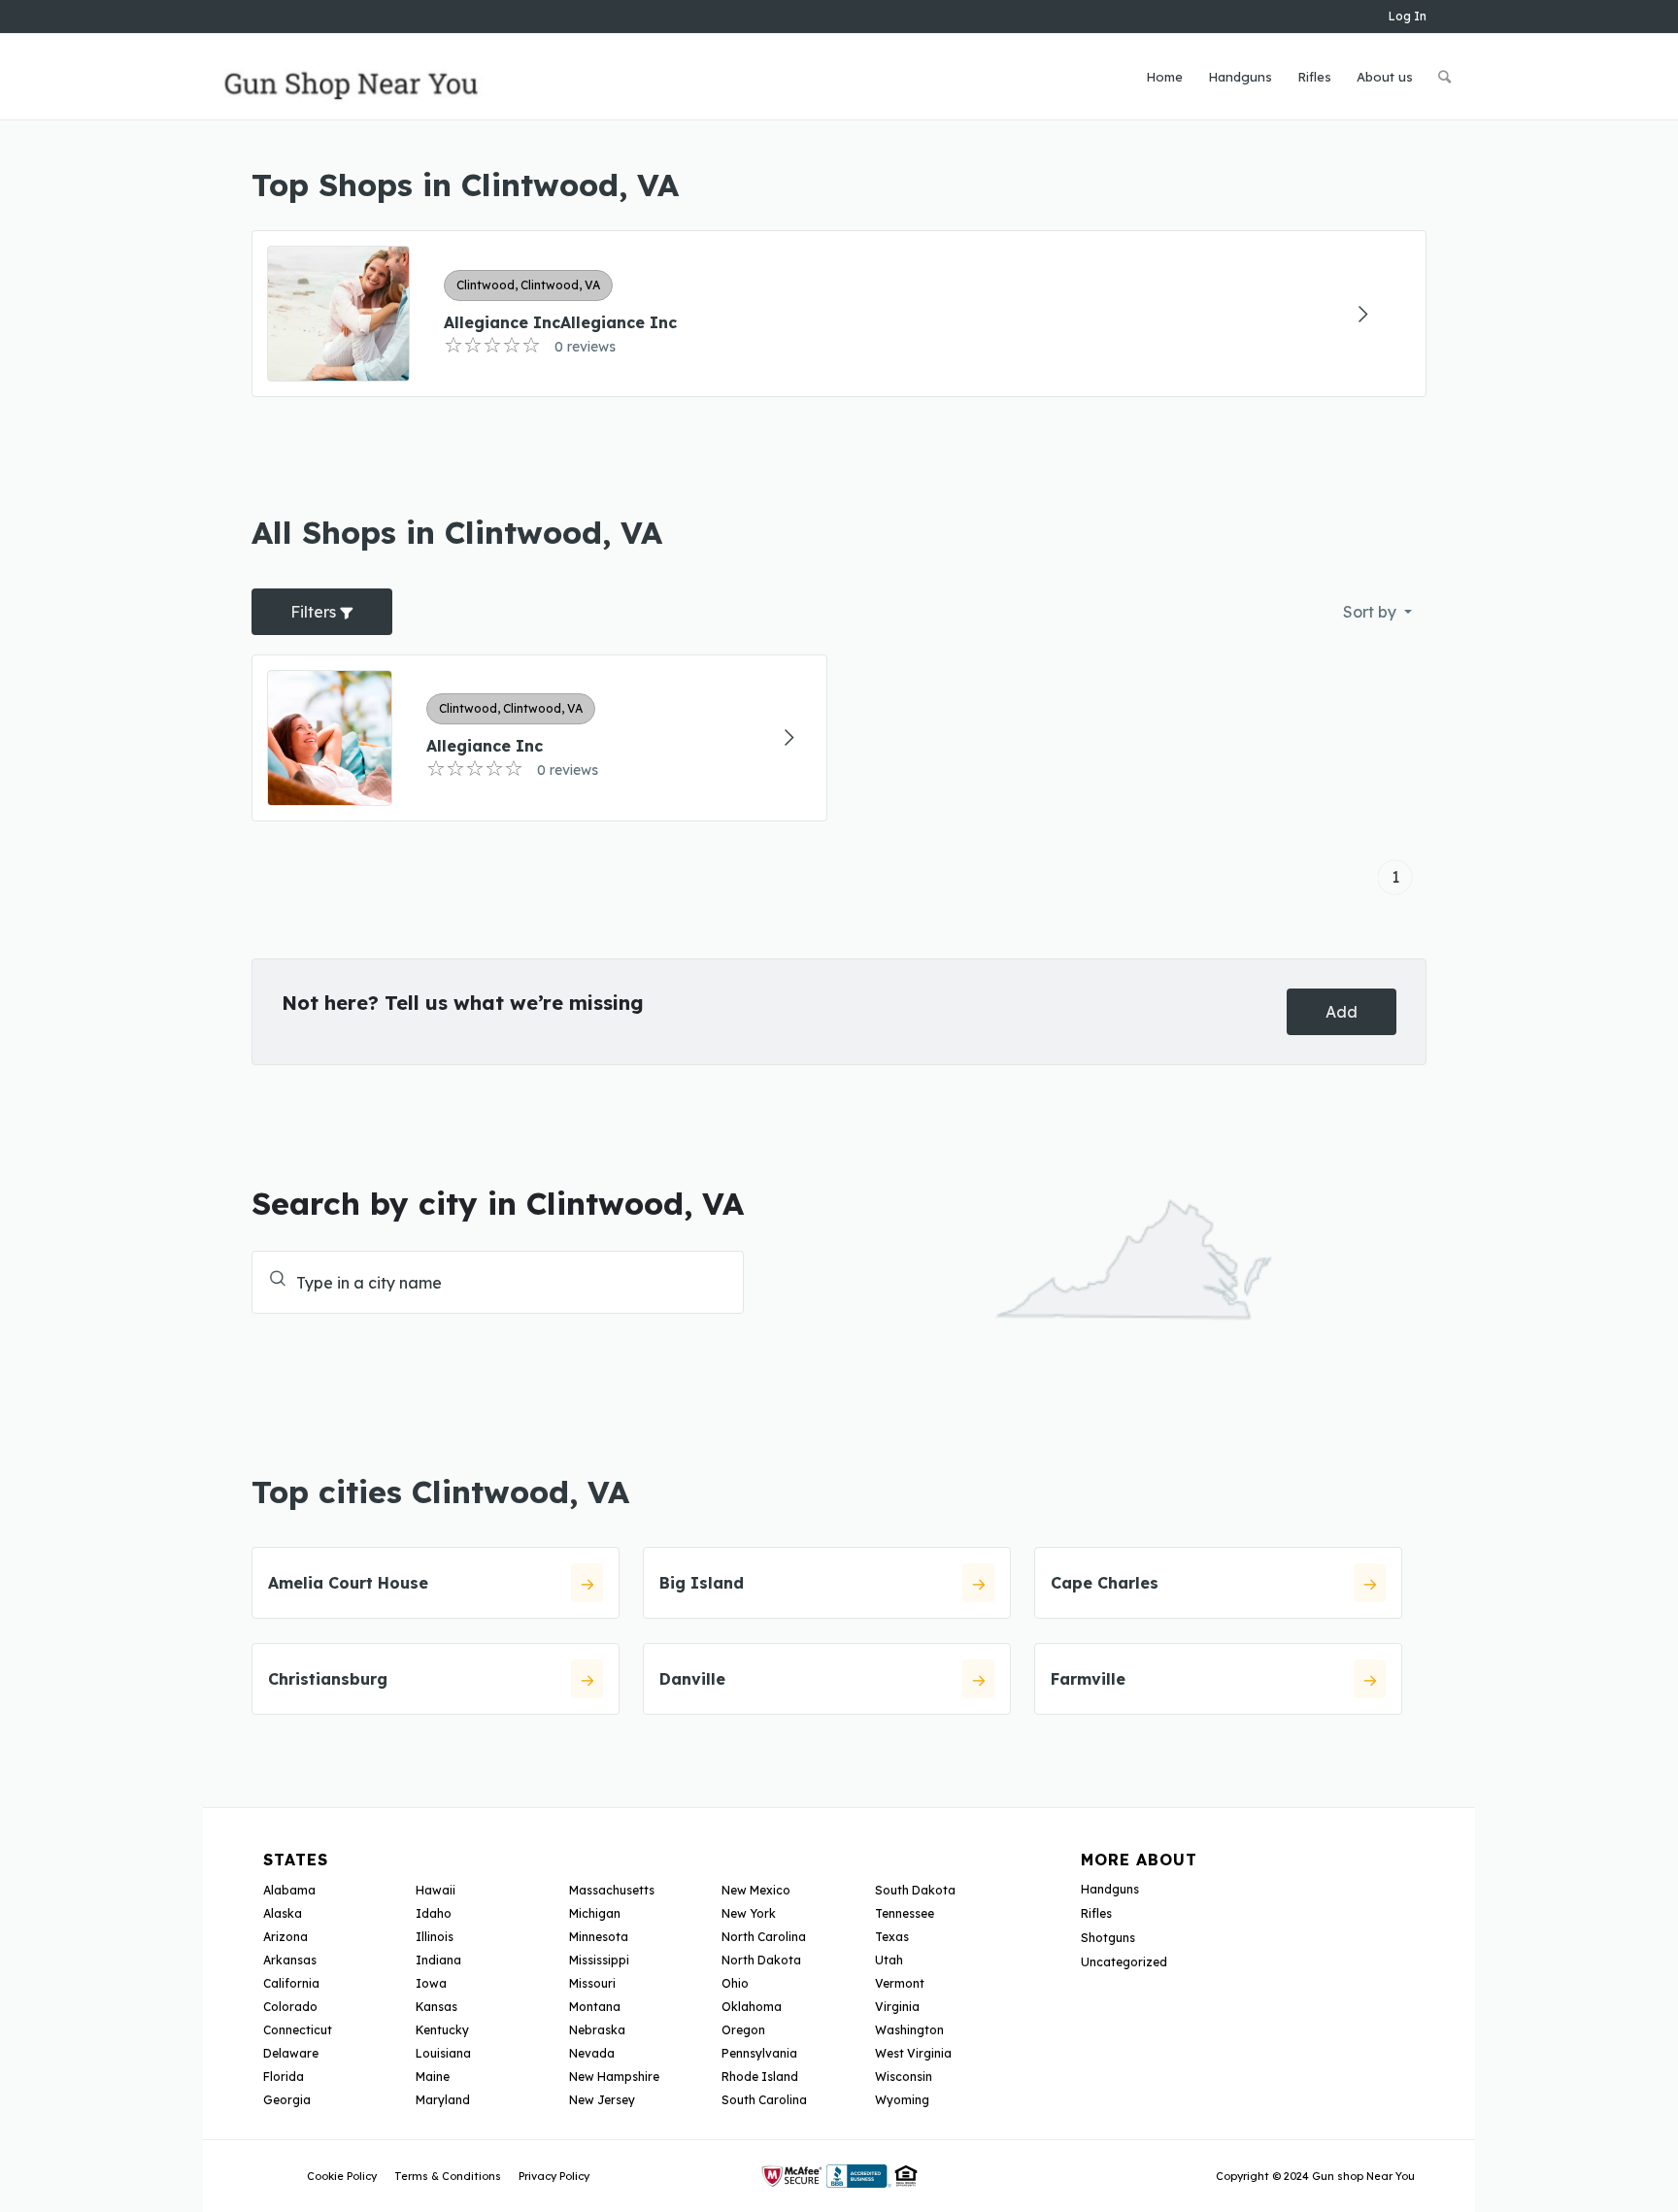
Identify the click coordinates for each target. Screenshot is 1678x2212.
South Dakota (915, 1890)
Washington (909, 2030)
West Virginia (913, 2053)
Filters (315, 612)
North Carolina (764, 1937)
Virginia (897, 2007)
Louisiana (443, 2053)
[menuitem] (1164, 77)
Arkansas (290, 1960)
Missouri (592, 1983)
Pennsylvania (759, 2053)
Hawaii (436, 1890)
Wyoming (902, 2100)
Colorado (290, 2007)
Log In (1408, 16)
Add (1342, 1012)
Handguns (1110, 1889)
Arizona (285, 1937)
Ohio (735, 1983)
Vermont (900, 1983)
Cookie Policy (342, 2176)
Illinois (435, 1937)
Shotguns (1108, 1938)
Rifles (1096, 1913)
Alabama (289, 1890)
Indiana (438, 1960)
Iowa (431, 1983)
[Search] (1444, 77)
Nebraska (597, 2030)
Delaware (291, 2053)
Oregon (743, 2030)
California (291, 1983)
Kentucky (442, 2030)
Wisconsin (904, 2077)
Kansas (436, 2007)
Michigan (595, 1913)
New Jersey (602, 2100)
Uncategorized (1124, 1962)
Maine (433, 2077)
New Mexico (756, 1890)
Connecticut (298, 2030)
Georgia (287, 2100)
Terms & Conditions (448, 2176)
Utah (889, 1960)
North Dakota (761, 1960)
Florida (284, 2077)
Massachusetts (612, 1890)
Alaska (283, 1913)
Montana (595, 2007)
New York (749, 1913)
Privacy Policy (554, 2176)
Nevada (592, 2053)
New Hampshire (614, 2077)
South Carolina (764, 2100)
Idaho (434, 1913)
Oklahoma (752, 2007)
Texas (892, 1937)
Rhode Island (760, 2077)
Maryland (443, 2100)
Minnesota (599, 1937)
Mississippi (599, 1960)
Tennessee (905, 1913)
